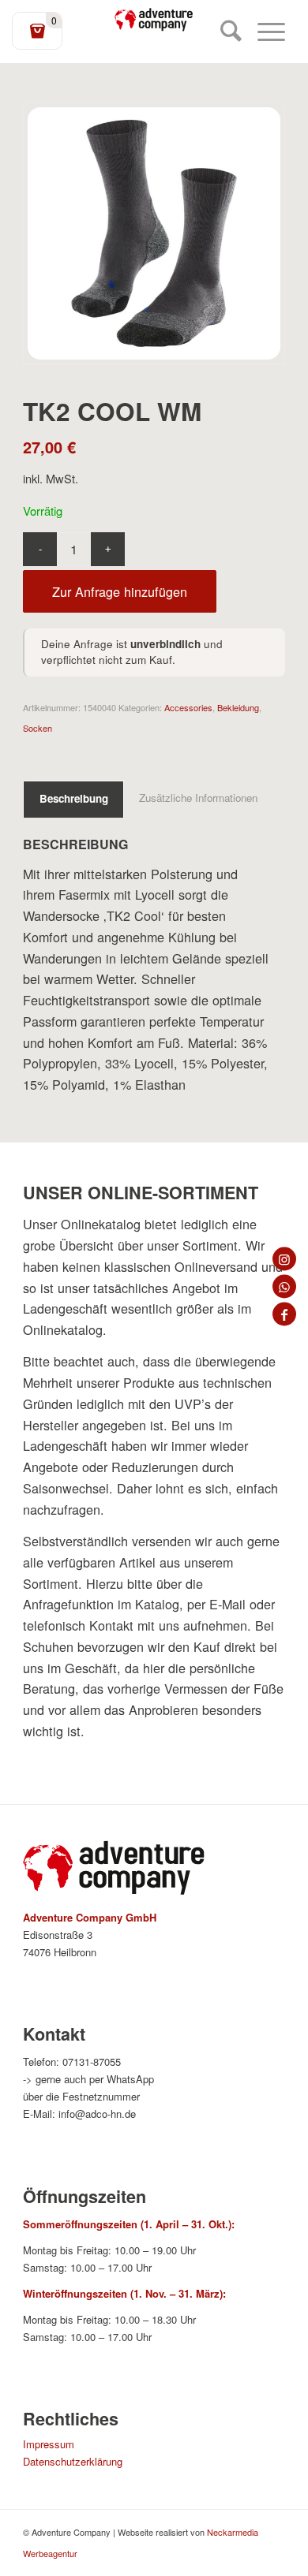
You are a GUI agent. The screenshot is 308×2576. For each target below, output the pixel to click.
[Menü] (263, 32)
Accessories (188, 707)
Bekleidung (238, 707)
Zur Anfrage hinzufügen (120, 591)
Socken (38, 728)
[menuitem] (223, 32)
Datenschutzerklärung (73, 2461)
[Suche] (223, 32)
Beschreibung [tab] (74, 798)
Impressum (49, 2444)
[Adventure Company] (154, 20)
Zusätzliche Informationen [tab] (198, 798)
